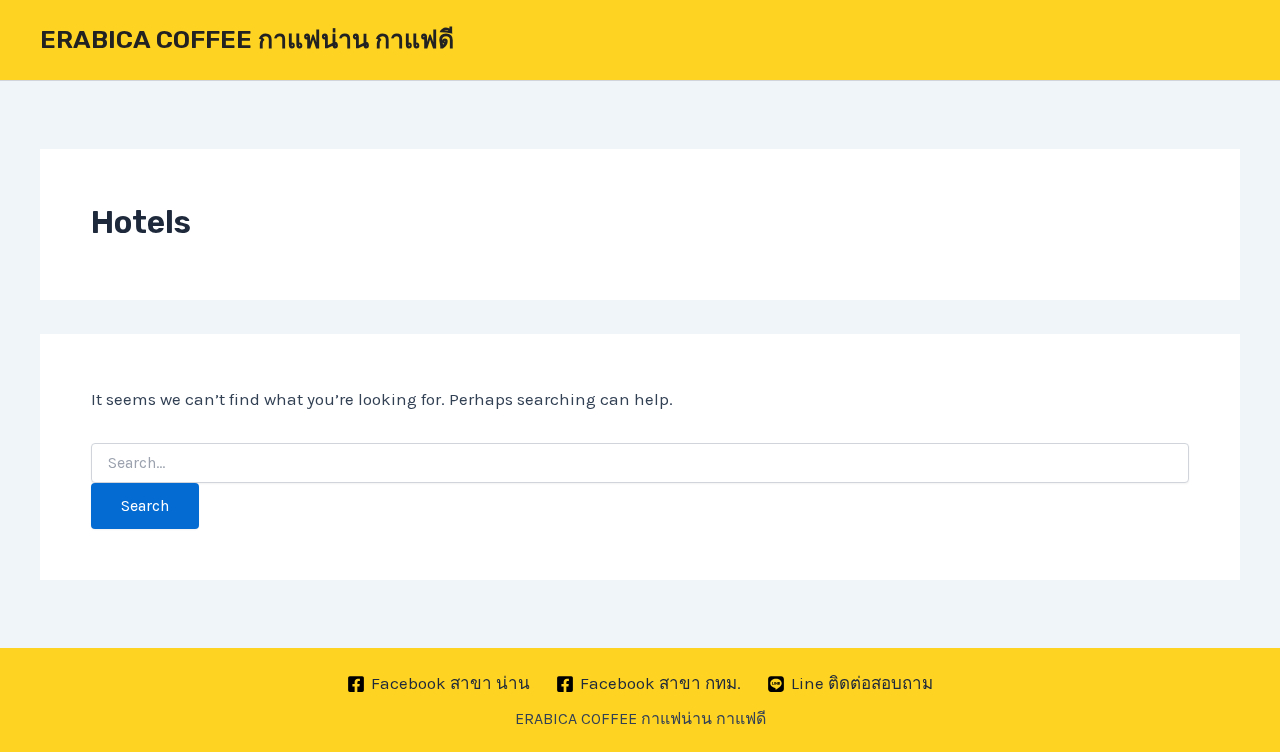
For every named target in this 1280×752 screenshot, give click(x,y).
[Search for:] (640, 463)
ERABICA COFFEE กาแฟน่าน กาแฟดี (247, 39)
